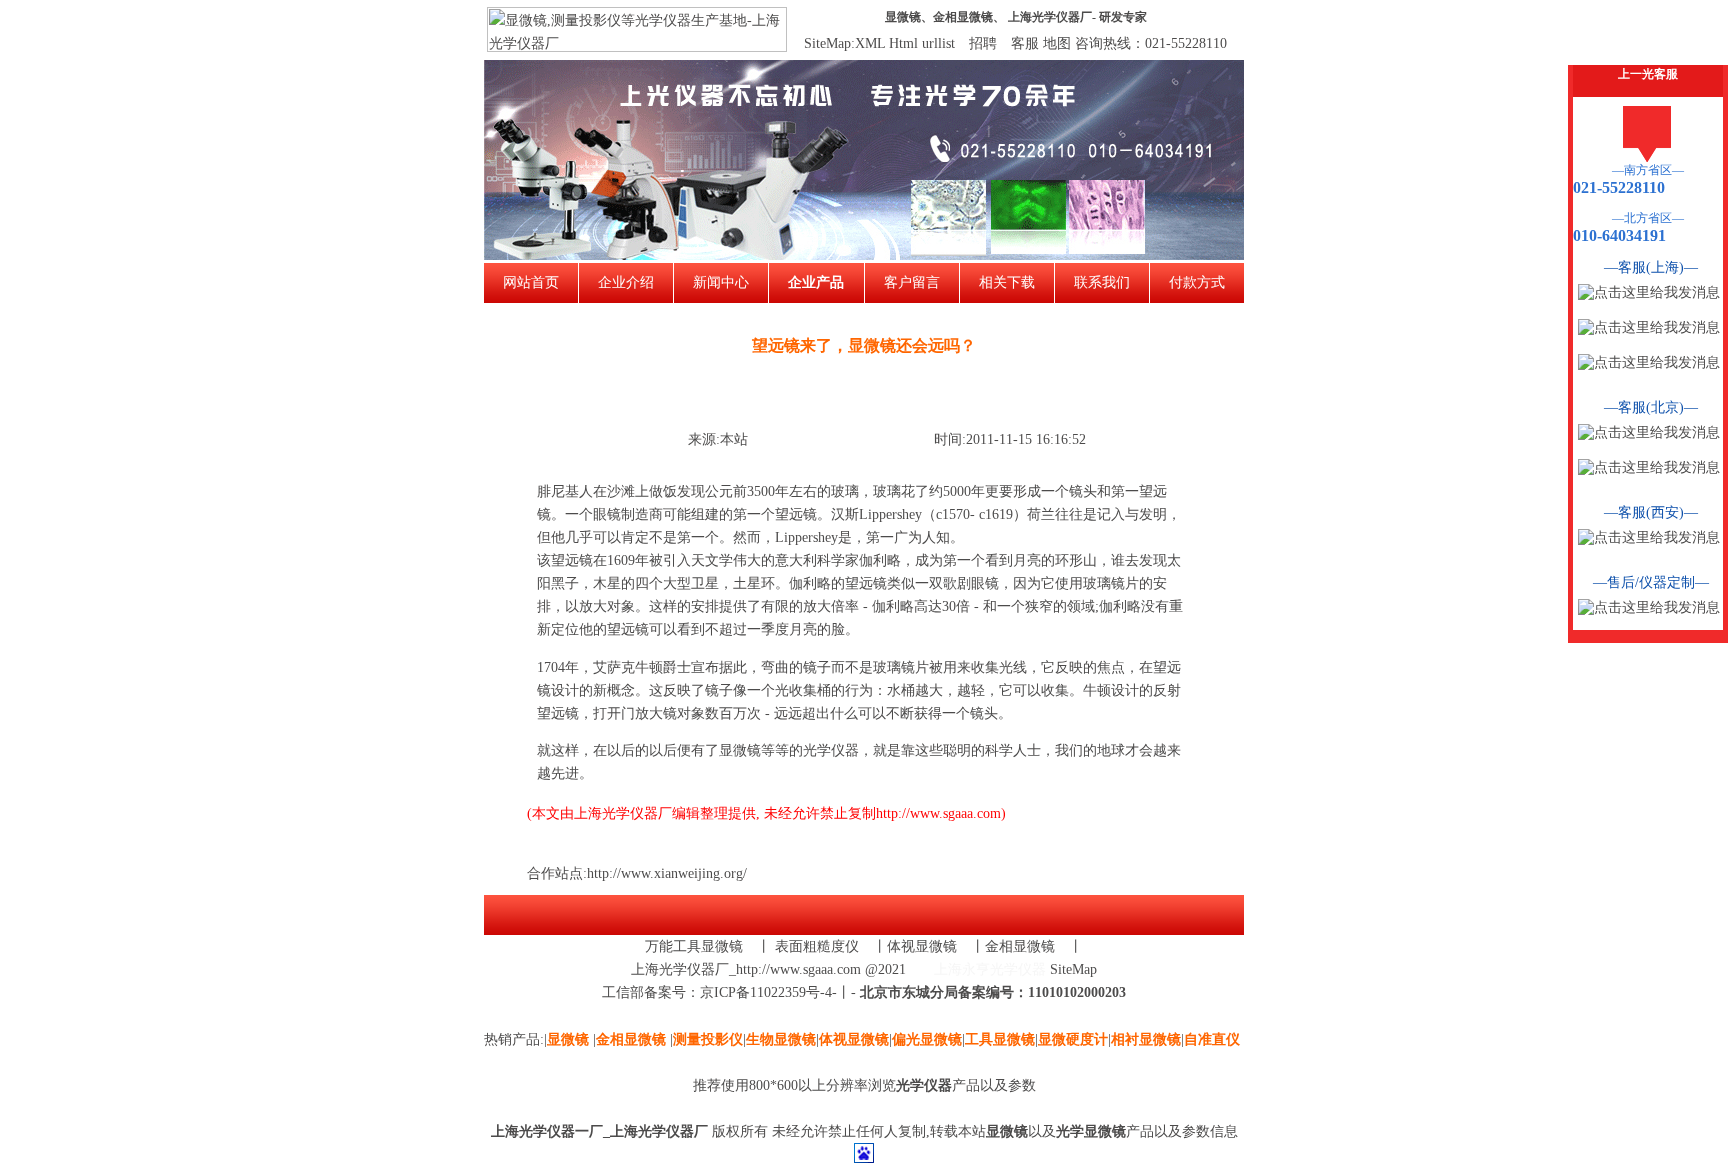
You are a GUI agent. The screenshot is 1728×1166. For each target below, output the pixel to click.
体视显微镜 (922, 946)
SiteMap (1073, 969)
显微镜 (903, 17)
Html (903, 43)
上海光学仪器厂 (1050, 17)
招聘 (983, 43)
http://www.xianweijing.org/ (667, 873)
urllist (938, 43)
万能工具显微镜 (694, 946)
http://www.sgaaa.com (938, 813)
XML (870, 43)
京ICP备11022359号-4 (766, 992)
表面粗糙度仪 (817, 946)
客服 (1025, 43)
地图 (1057, 43)
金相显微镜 (963, 17)
